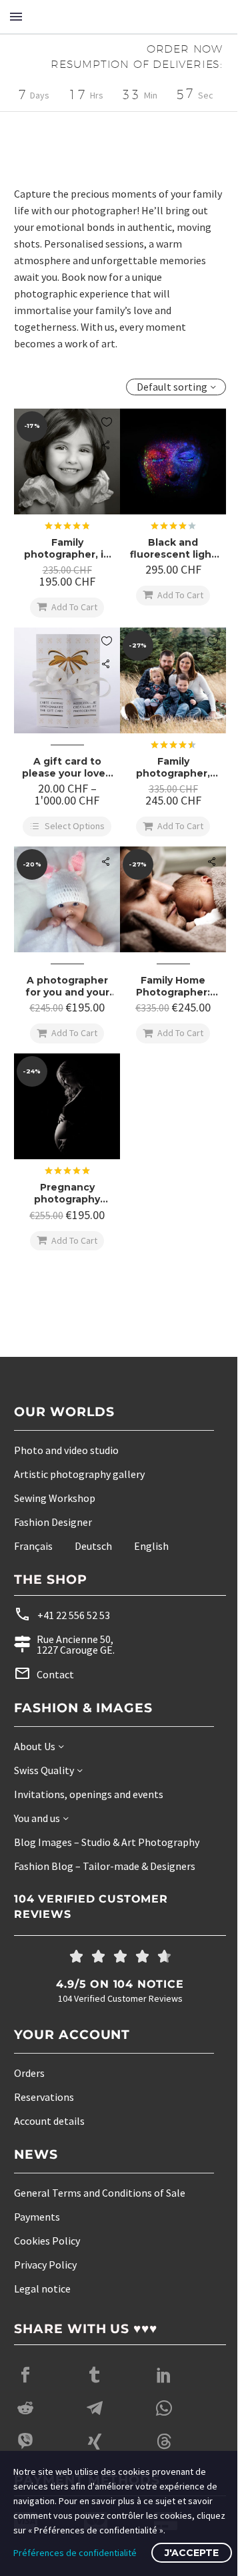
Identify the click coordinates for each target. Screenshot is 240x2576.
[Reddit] (25, 2419)
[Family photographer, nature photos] (166, 692)
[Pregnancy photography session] (65, 1120)
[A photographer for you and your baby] (65, 918)
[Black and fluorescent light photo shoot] (166, 478)
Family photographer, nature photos (166, 777)
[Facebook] (25, 2386)
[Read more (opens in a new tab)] (95, 1625)
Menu (16, 17)
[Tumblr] (95, 2386)
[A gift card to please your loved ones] (65, 692)
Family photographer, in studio (64, 562)
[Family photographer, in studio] (65, 478)
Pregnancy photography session (64, 1204)
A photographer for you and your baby (65, 1002)
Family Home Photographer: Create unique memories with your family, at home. (165, 1002)
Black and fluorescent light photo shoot (166, 562)
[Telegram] (95, 2419)
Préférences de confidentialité (75, 2553)
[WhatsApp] (164, 2419)
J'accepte (192, 2553)
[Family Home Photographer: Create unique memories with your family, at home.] (166, 918)
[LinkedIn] (164, 2386)
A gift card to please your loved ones (65, 777)
